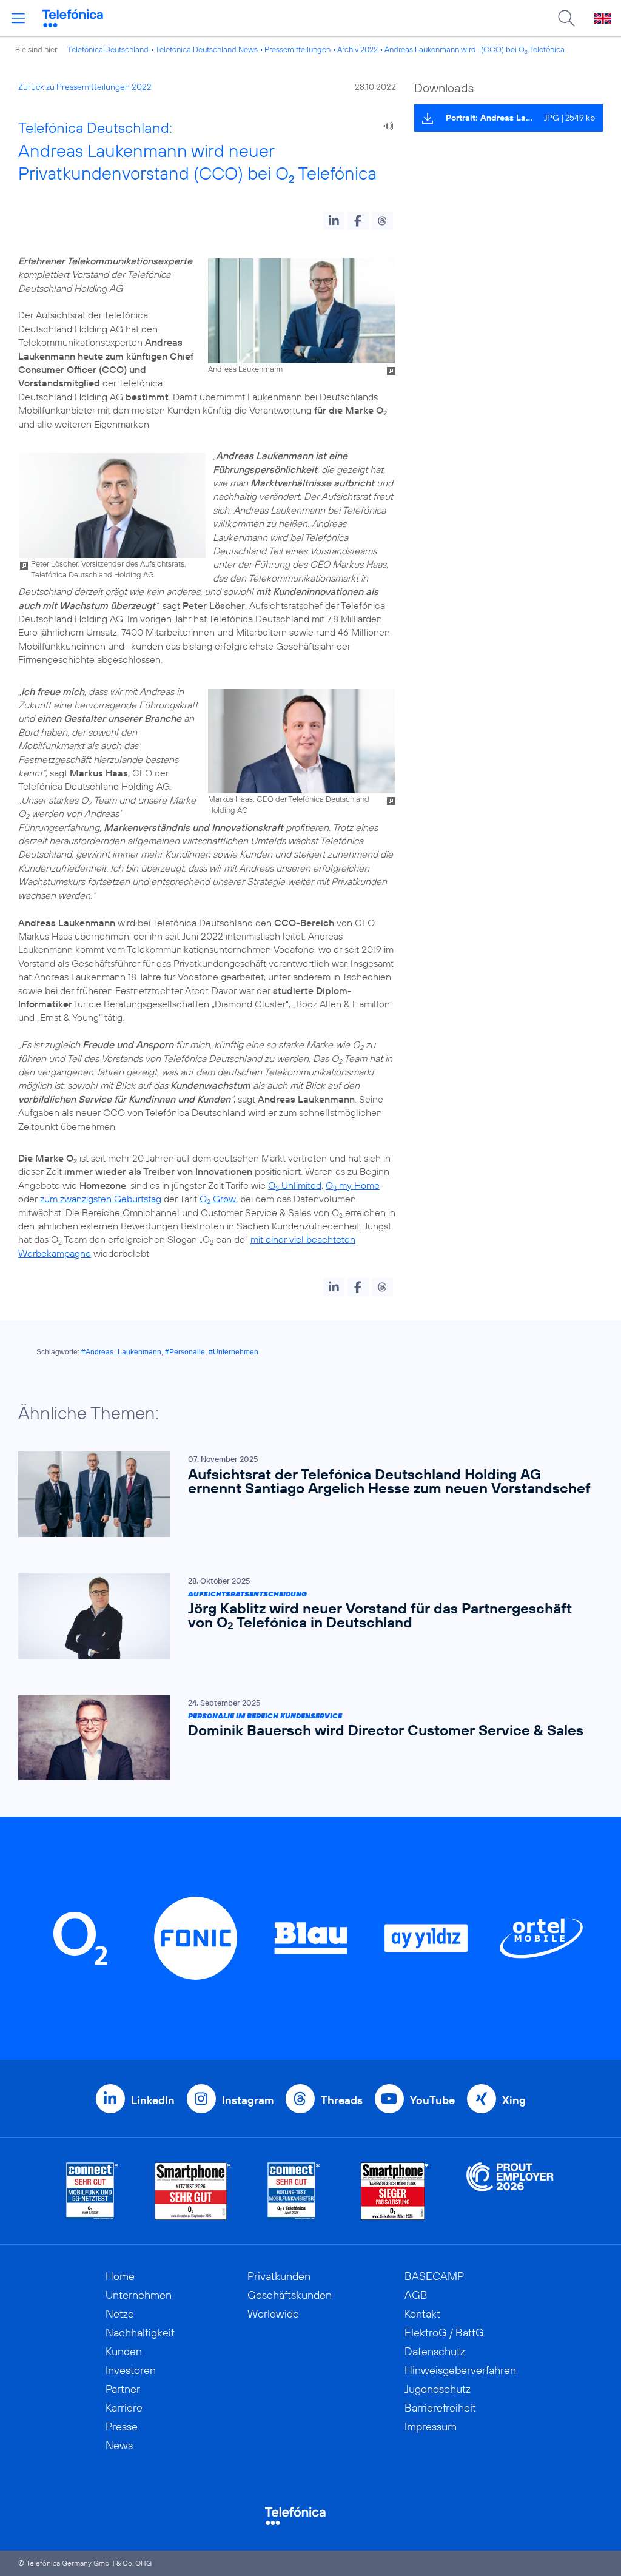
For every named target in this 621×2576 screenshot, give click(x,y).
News (119, 2445)
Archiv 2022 (357, 49)
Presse (122, 2426)
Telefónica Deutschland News (206, 49)
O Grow (218, 1199)
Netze (120, 2314)
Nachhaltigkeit (140, 2332)
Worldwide (273, 2314)
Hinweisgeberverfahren (460, 2370)
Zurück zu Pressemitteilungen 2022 (85, 87)
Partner (123, 2389)
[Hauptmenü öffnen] (18, 18)
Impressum (431, 2426)
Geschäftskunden (290, 2295)
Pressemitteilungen (297, 49)
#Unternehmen (233, 1352)
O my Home (353, 1185)
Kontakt (422, 2314)
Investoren (131, 2370)
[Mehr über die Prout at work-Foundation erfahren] (510, 2191)
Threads (342, 2100)
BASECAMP (434, 2276)
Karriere (124, 2408)
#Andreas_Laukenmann (121, 1352)
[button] (334, 221)
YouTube (432, 2100)
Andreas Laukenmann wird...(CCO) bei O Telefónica (475, 49)
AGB (416, 2295)
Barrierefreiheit (440, 2408)
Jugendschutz (438, 2389)
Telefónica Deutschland (108, 49)
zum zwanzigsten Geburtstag (101, 1199)
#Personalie (185, 1352)
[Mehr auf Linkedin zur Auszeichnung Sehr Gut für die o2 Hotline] (294, 2191)
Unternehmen (139, 2295)
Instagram (248, 2100)
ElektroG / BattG (444, 2332)
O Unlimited (295, 1185)
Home (120, 2276)
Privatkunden (279, 2276)
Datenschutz (435, 2351)
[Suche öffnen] (566, 18)
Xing (514, 2100)
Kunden (124, 2351)
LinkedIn (153, 2100)
